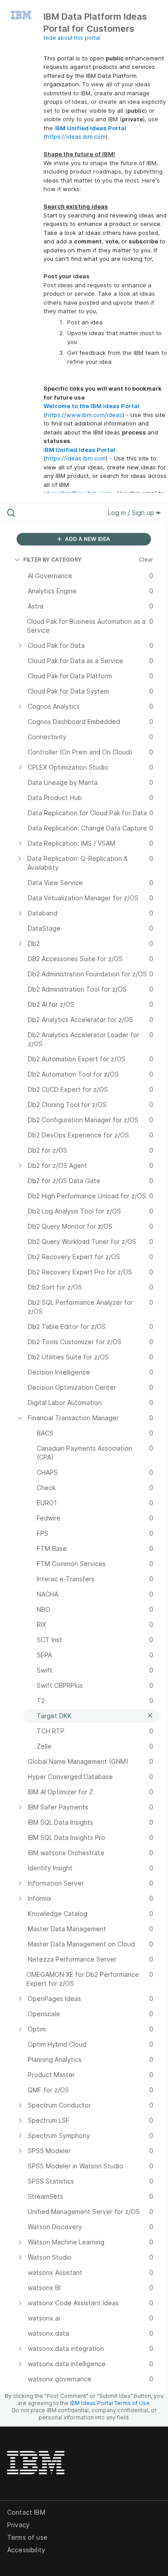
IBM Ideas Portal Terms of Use (110, 2403)
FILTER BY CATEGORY (52, 560)
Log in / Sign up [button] (132, 513)
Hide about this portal (72, 38)
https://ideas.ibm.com (76, 136)
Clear (146, 560)
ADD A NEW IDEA (87, 539)
